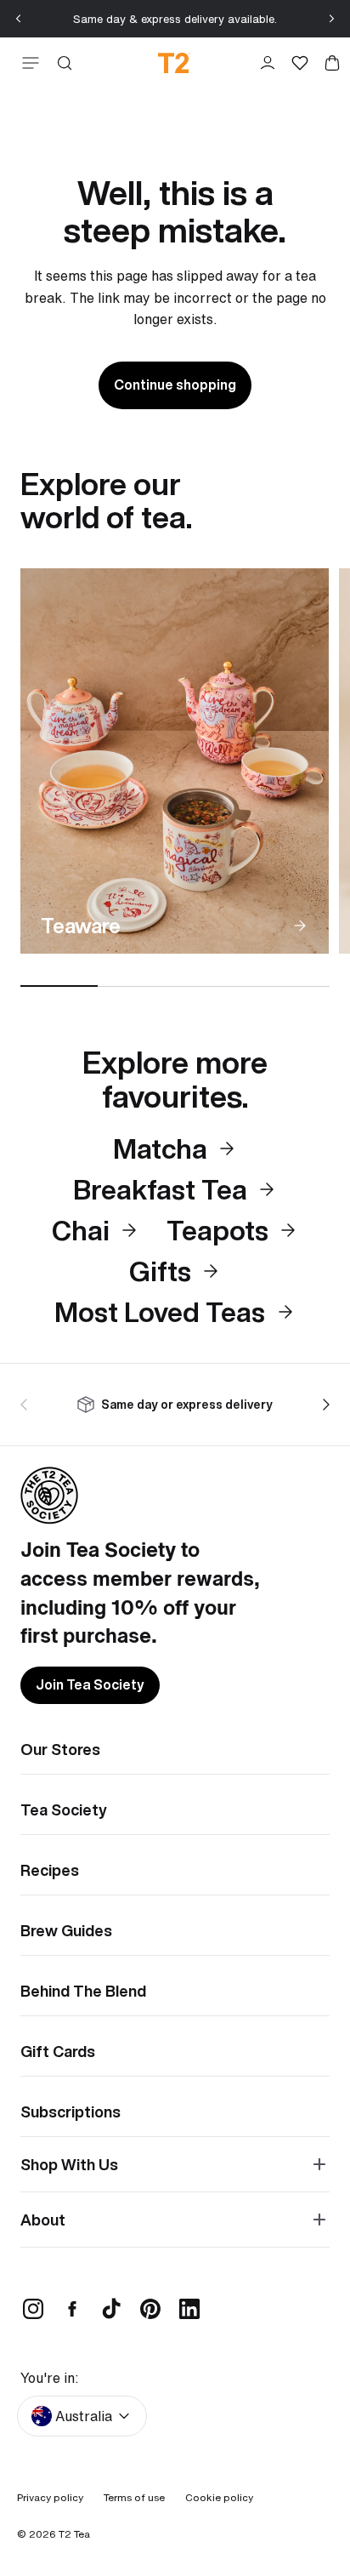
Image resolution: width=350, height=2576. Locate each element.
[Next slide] (331, 19)
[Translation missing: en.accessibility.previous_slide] (27, 1405)
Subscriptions (71, 2112)
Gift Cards (58, 2051)
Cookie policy (219, 2497)
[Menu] (27, 63)
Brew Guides (66, 1930)
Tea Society (64, 1809)
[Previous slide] (19, 19)
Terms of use (134, 2497)
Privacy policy (50, 2497)
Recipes (50, 1870)
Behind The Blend (83, 1991)
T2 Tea (74, 2534)
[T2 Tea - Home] (174, 63)
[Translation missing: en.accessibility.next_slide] (323, 1405)
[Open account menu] (268, 63)
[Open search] (65, 63)
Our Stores (60, 1749)
